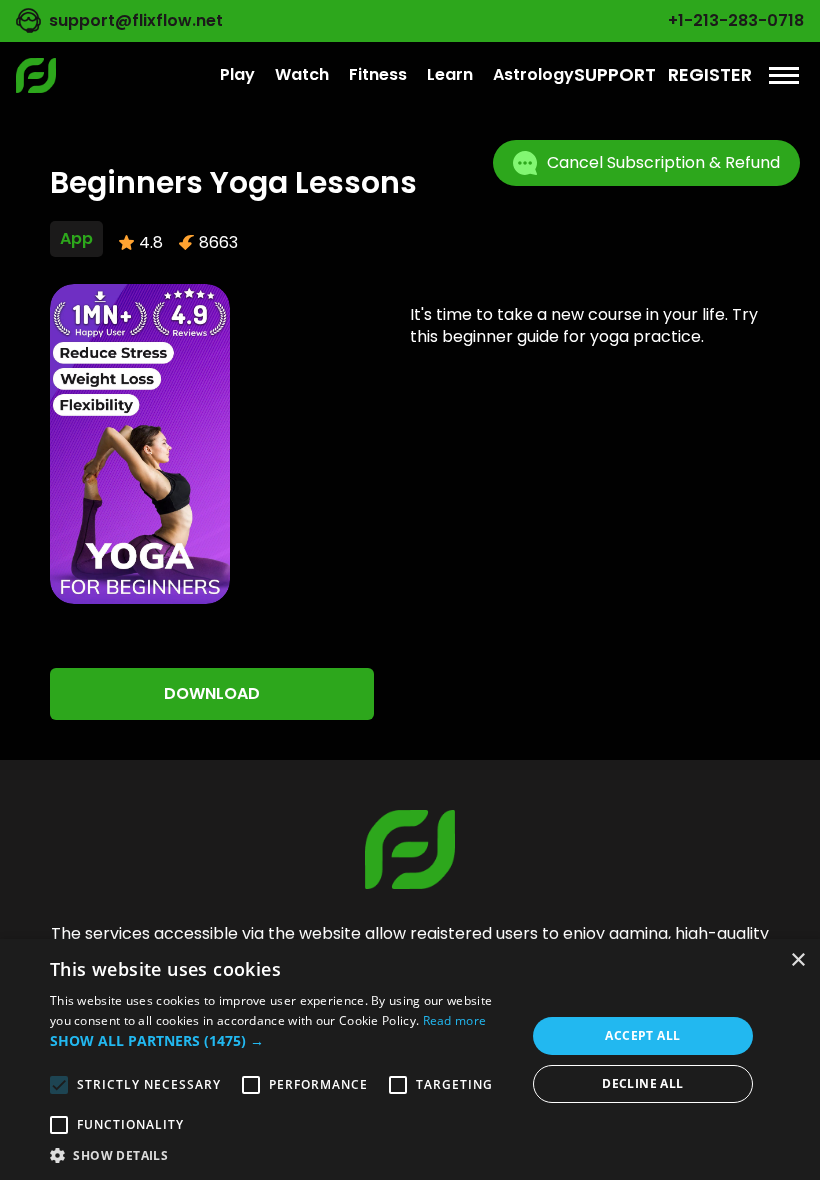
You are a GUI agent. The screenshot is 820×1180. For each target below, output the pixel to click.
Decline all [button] (642, 1083)
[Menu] (784, 75)
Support (615, 74)
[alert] (410, 1059)
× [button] (797, 960)
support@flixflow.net (136, 20)
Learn (450, 74)
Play (237, 74)
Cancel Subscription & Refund (663, 162)
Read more (455, 1020)
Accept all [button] (642, 1035)
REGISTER (710, 74)
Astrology (533, 74)
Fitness (378, 74)
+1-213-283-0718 (736, 20)
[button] (281, 1041)
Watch (302, 74)
